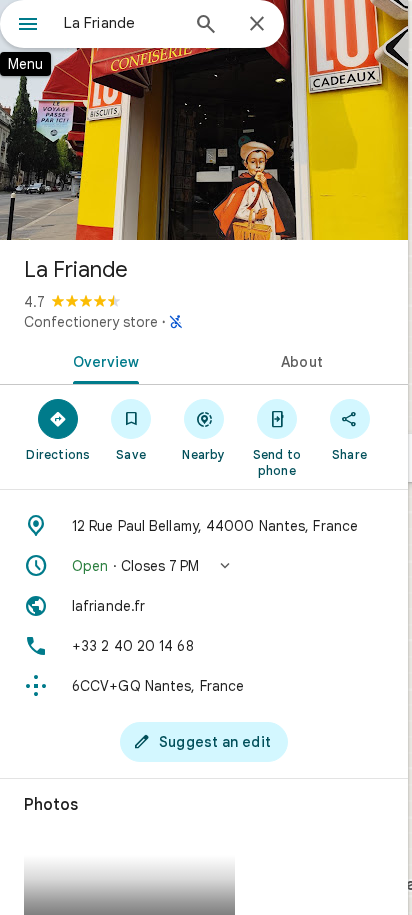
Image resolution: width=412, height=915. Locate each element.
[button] (204, 566)
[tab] (102, 360)
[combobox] (121, 23)
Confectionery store (91, 322)
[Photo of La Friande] (204, 120)
